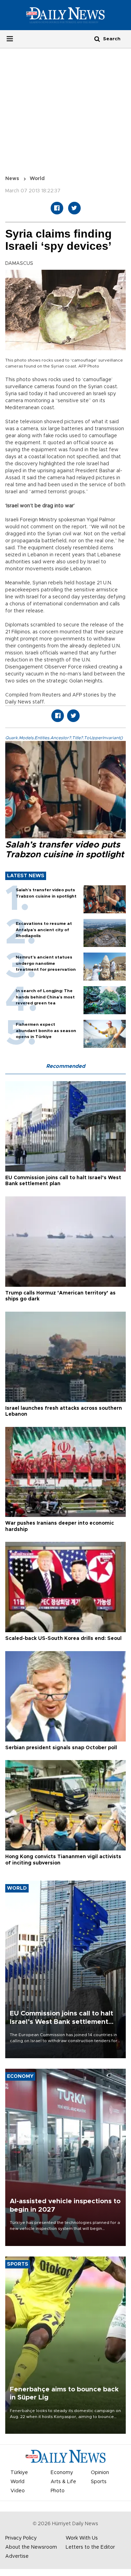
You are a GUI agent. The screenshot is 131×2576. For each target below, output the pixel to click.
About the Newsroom (31, 2547)
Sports (99, 2482)
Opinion (100, 2473)
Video (18, 2491)
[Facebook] (57, 208)
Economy (62, 2473)
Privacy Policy (21, 2538)
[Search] (97, 39)
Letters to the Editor (90, 2547)
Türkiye (19, 2473)
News (12, 179)
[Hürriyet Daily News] (65, 15)
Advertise (17, 2556)
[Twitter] (74, 208)
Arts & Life (63, 2482)
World (37, 179)
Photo (58, 2491)
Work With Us (82, 2538)
